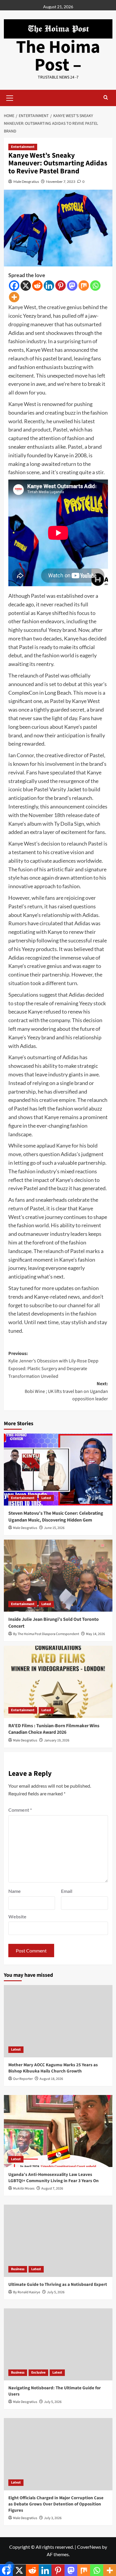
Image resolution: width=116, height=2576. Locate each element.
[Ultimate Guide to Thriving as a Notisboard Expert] (58, 2241)
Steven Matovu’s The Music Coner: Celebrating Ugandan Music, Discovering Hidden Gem (56, 1516)
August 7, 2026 (52, 2189)
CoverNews (89, 2547)
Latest (46, 1498)
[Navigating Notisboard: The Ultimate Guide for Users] (58, 2344)
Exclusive (38, 2373)
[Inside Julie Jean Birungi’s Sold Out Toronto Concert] (58, 1576)
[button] (10, 97)
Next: (66, 1391)
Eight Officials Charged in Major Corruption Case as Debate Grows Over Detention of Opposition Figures (56, 2504)
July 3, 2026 (53, 2518)
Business (18, 2269)
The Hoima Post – (58, 56)
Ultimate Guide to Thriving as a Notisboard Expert (58, 2285)
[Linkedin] (49, 286)
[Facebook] (14, 286)
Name (15, 1891)
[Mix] (84, 286)
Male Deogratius (26, 182)
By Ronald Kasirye (27, 2292)
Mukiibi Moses (24, 2189)
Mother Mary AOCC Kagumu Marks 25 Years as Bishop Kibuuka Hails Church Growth (53, 2068)
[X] (26, 286)
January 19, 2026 (57, 1740)
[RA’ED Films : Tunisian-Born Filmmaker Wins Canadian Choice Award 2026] (58, 1682)
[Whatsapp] (95, 286)
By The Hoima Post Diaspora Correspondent (46, 1634)
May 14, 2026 (95, 1634)
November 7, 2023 (61, 182)
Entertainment (23, 147)
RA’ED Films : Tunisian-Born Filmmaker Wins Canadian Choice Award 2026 (54, 1729)
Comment (20, 1810)
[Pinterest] (61, 286)
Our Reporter (23, 2079)
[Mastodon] (72, 286)
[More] (14, 297)
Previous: (53, 1365)
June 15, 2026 (54, 1528)
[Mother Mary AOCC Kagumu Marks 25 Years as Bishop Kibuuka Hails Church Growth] (58, 2021)
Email (67, 1891)
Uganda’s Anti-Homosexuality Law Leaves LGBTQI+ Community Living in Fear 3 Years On (54, 2178)
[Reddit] (37, 286)
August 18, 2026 (51, 2079)
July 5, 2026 (56, 2292)
